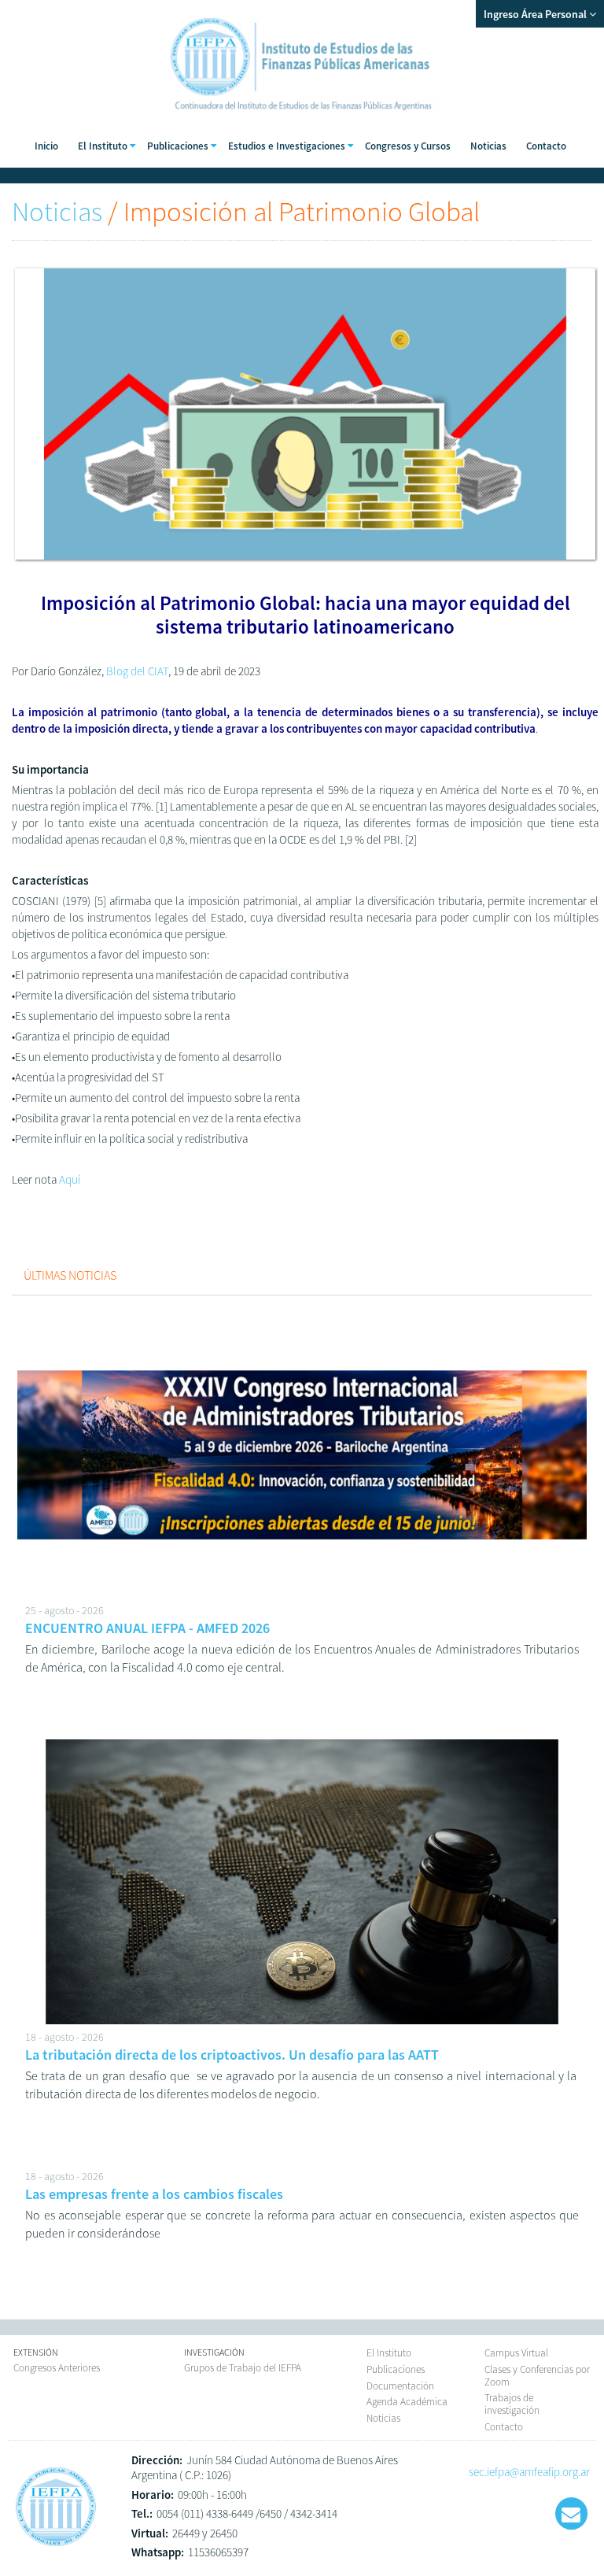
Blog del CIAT (136, 671)
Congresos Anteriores (57, 2368)
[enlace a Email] (571, 2514)
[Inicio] (302, 118)
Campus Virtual (516, 2353)
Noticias (488, 146)
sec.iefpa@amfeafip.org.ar (529, 2472)
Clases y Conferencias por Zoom (537, 2376)
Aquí (70, 1179)
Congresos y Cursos (408, 146)
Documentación (400, 2386)
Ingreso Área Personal (536, 14)
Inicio (46, 146)
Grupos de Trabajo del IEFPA (243, 2368)
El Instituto (389, 2353)
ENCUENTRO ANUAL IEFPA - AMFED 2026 (147, 1628)
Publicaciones (396, 2369)
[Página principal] (56, 2546)
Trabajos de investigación (512, 2404)
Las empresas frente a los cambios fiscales (154, 2194)
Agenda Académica (407, 2402)
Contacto (546, 146)
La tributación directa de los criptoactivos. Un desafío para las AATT (232, 2055)
